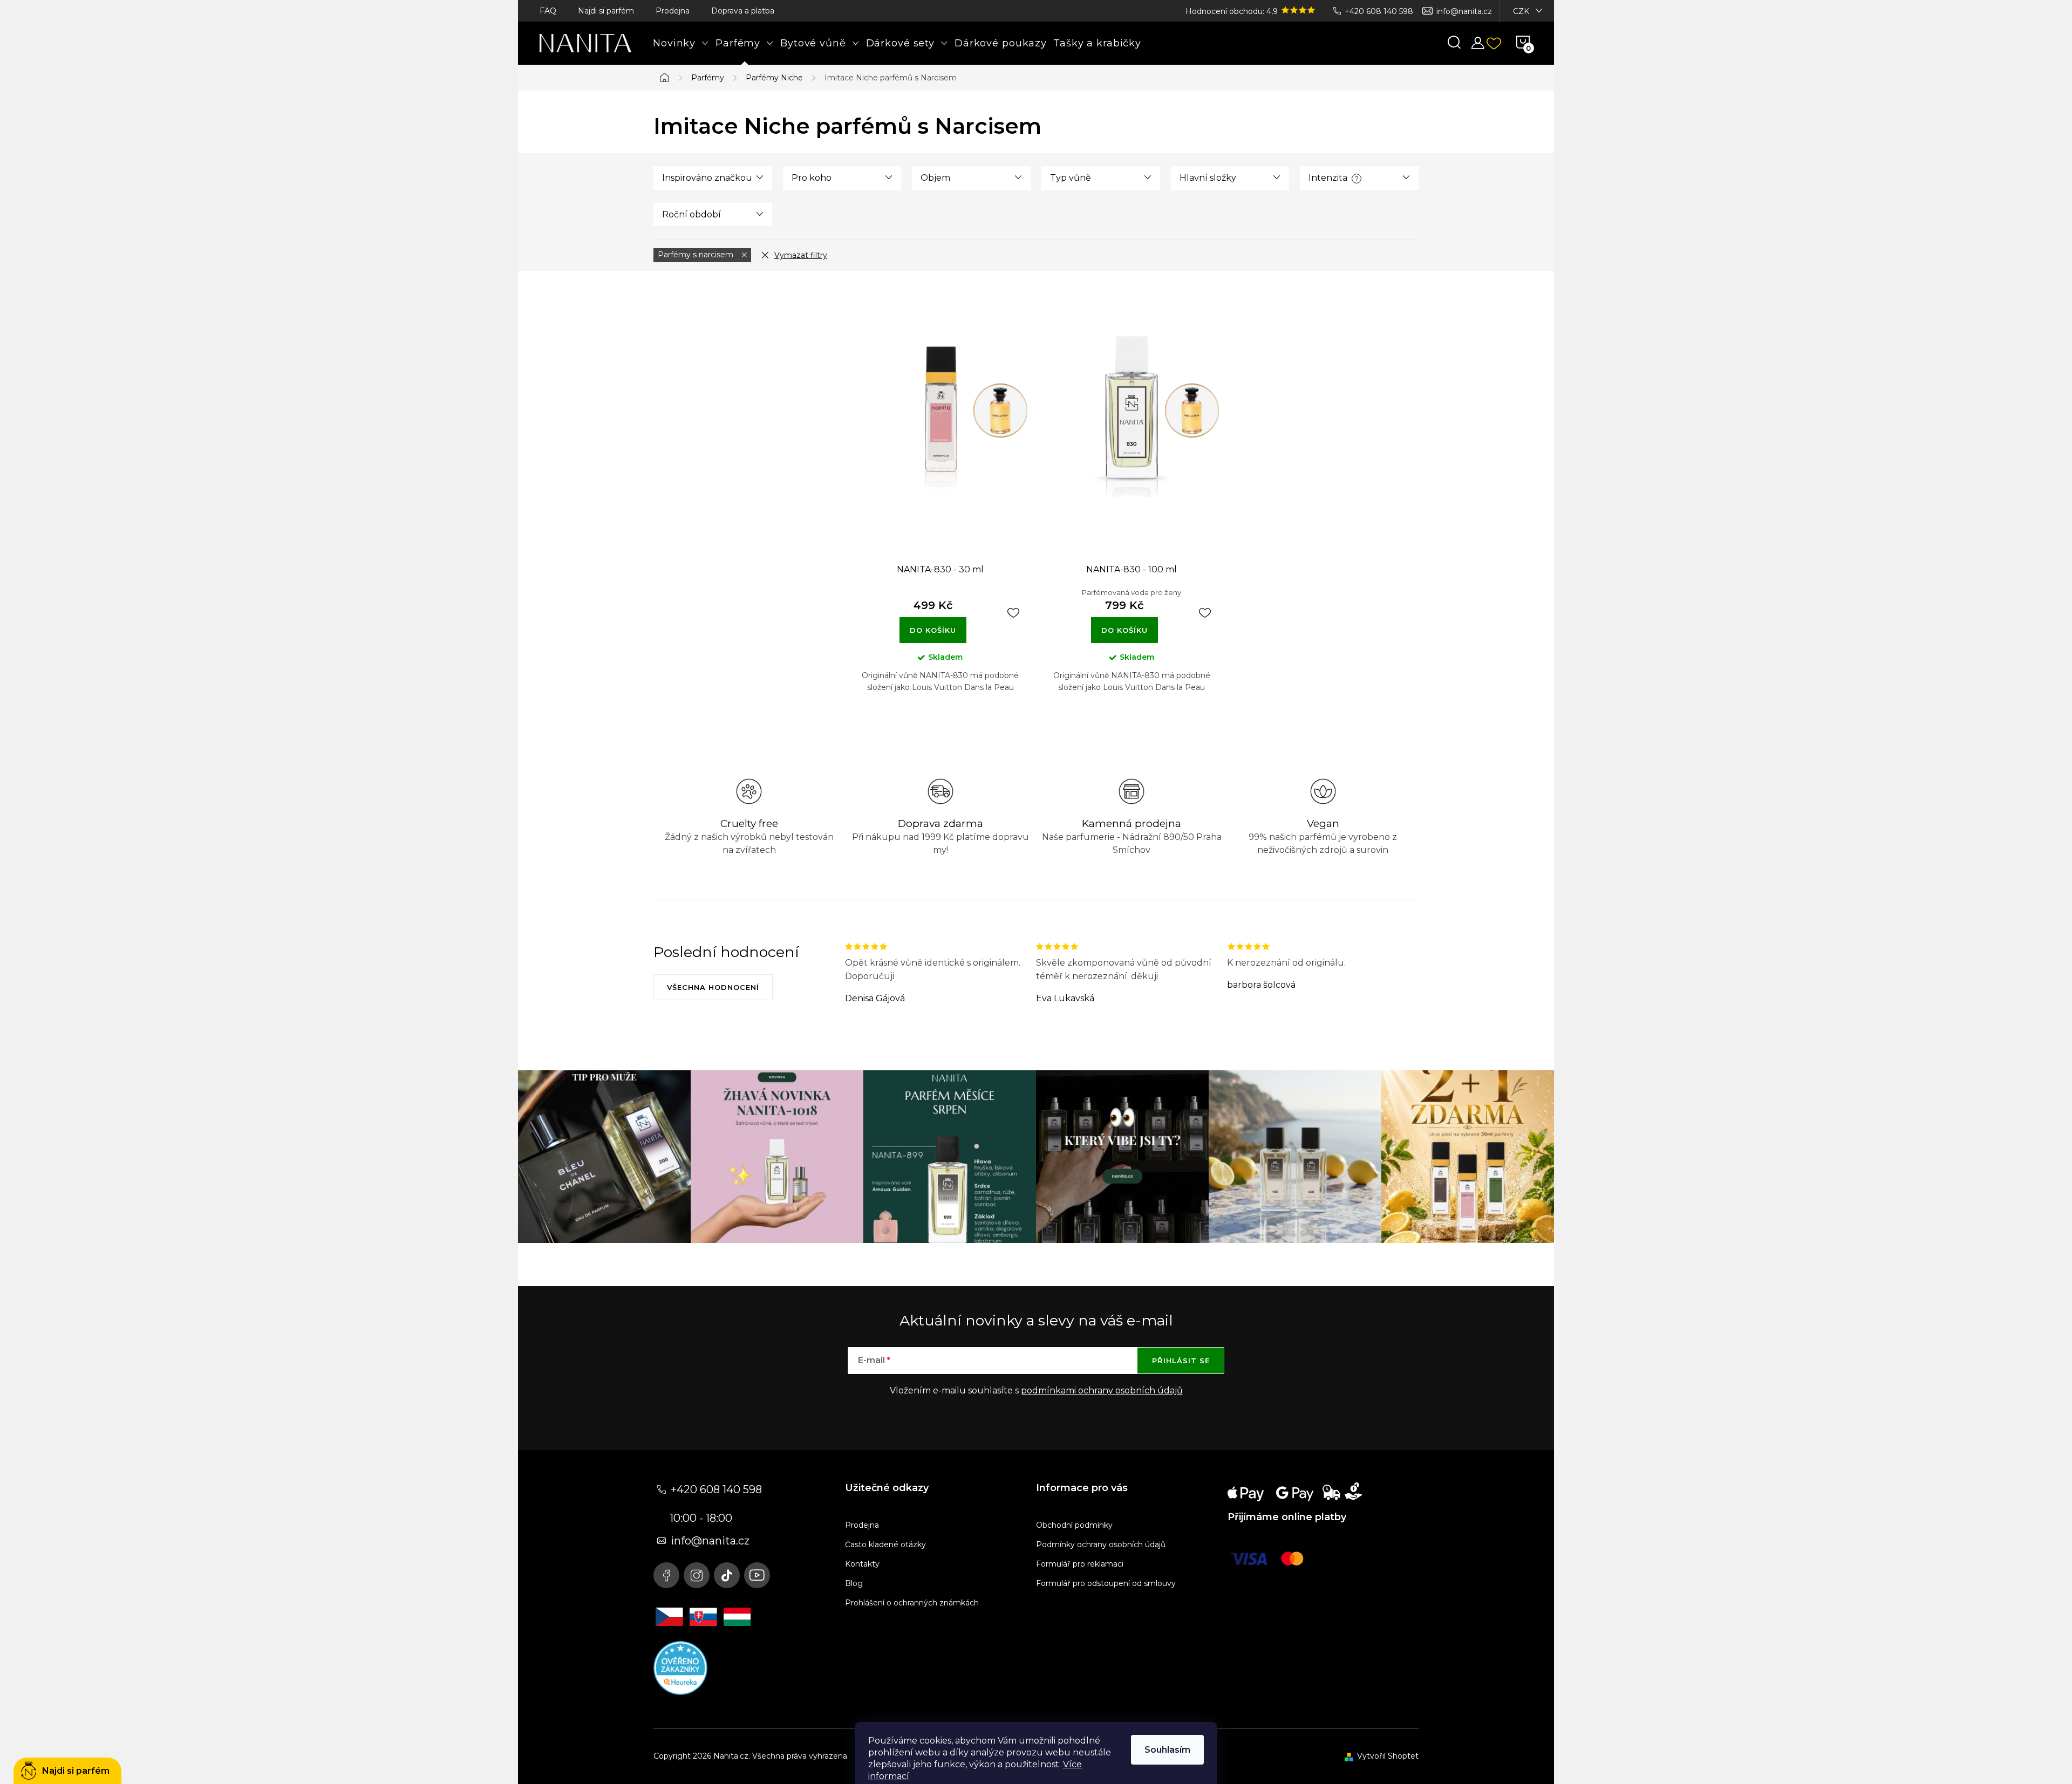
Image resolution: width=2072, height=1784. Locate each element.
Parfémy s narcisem (697, 255)
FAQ (548, 11)
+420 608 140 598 (1379, 11)
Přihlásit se (1181, 1361)
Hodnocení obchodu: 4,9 (1233, 11)
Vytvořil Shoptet (1388, 1756)
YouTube (757, 1575)
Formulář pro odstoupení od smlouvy (1106, 1583)
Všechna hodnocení (713, 987)
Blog (854, 1583)
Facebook (666, 1575)
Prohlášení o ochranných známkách (912, 1603)
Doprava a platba (743, 11)
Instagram (697, 1575)
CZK (1521, 11)
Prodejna (673, 11)
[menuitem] (681, 43)
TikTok (727, 1575)
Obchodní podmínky (1074, 1525)
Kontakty (862, 1564)
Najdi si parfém (606, 11)
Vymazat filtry (801, 255)
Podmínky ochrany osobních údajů (1101, 1544)
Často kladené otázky (885, 1544)
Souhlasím (1167, 1750)
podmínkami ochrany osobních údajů (1102, 1390)
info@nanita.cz (1464, 11)
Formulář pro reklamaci (1080, 1564)
